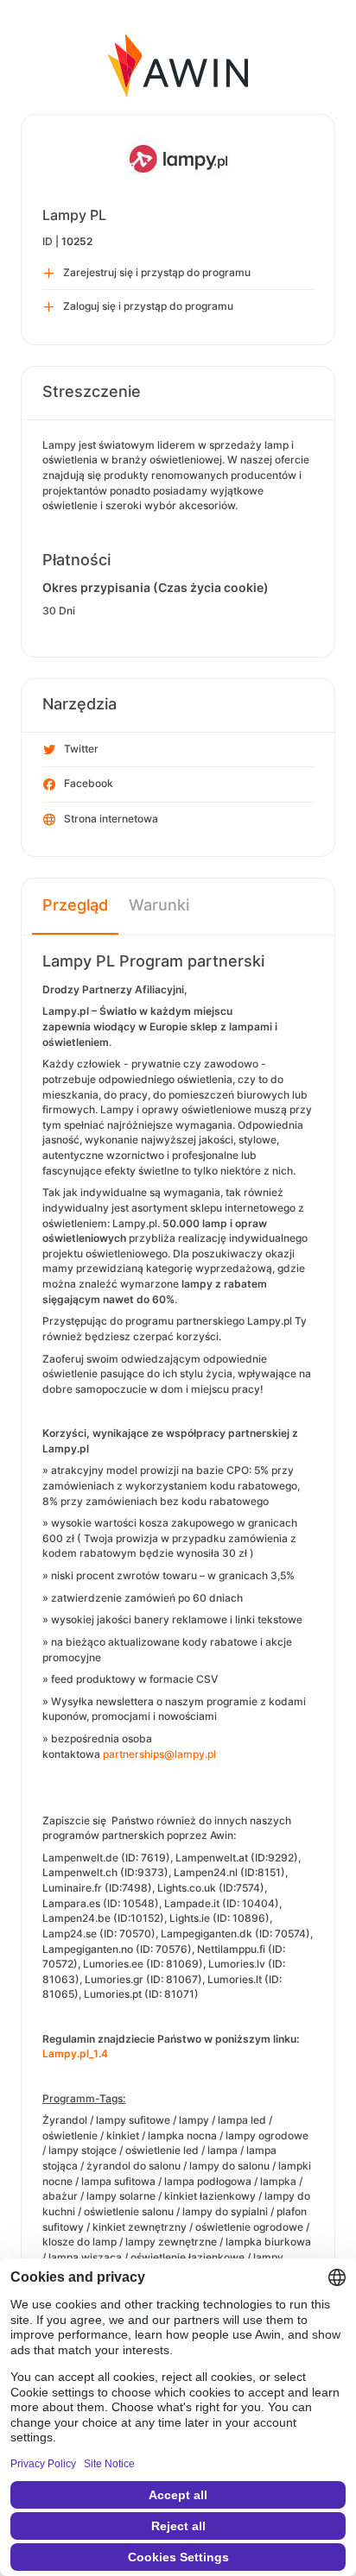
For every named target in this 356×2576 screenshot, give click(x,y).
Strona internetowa (111, 819)
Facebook (89, 783)
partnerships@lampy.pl (159, 1754)
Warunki (159, 905)
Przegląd (75, 905)
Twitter (81, 749)
